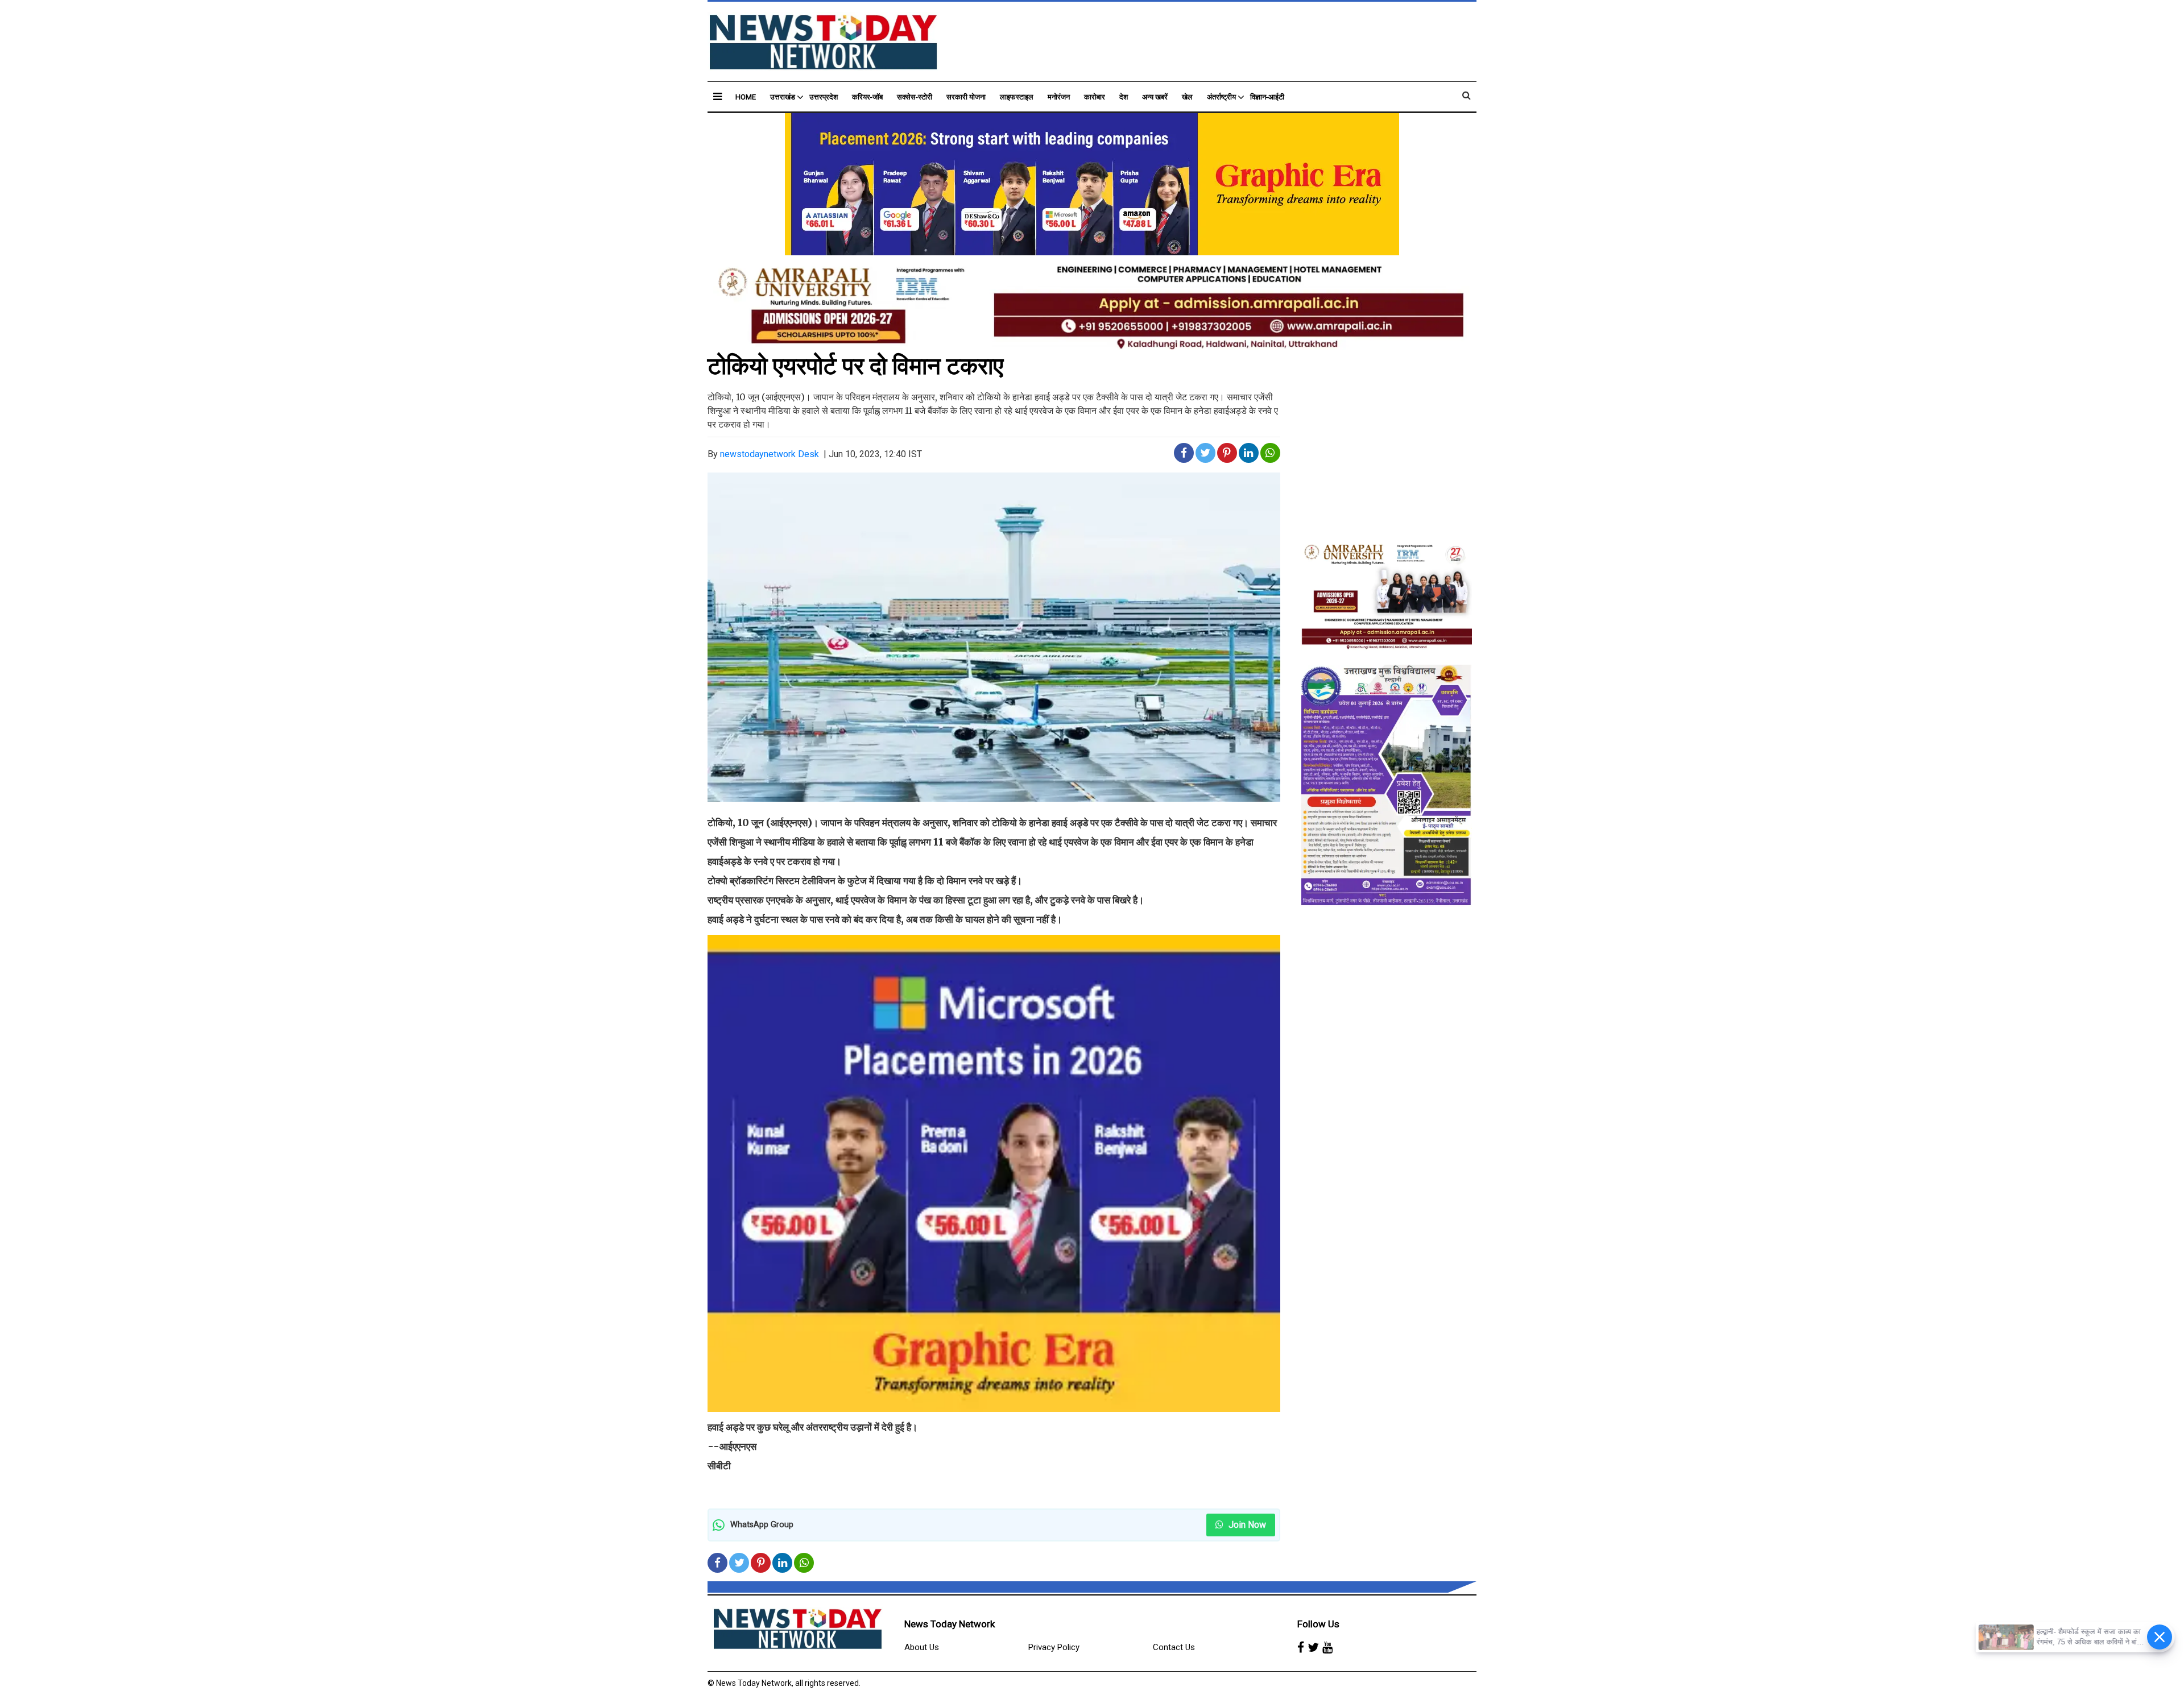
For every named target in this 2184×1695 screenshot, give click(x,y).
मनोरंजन (1059, 97)
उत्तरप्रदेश (824, 97)
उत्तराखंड (783, 97)
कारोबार (1095, 97)
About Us (922, 1647)
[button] (717, 96)
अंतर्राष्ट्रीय (1221, 97)
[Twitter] (1313, 1648)
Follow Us (1318, 1624)
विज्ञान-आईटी (1267, 97)
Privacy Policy (1054, 1647)
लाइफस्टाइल (1017, 97)
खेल (1187, 97)
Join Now (1246, 1525)
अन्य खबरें (1155, 97)
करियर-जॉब (867, 97)
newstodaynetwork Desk (770, 454)
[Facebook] (1301, 1648)
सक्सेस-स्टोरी (915, 97)
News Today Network (950, 1624)
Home (746, 97)
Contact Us (1174, 1647)
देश (1124, 97)
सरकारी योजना (966, 97)
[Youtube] (1327, 1648)
